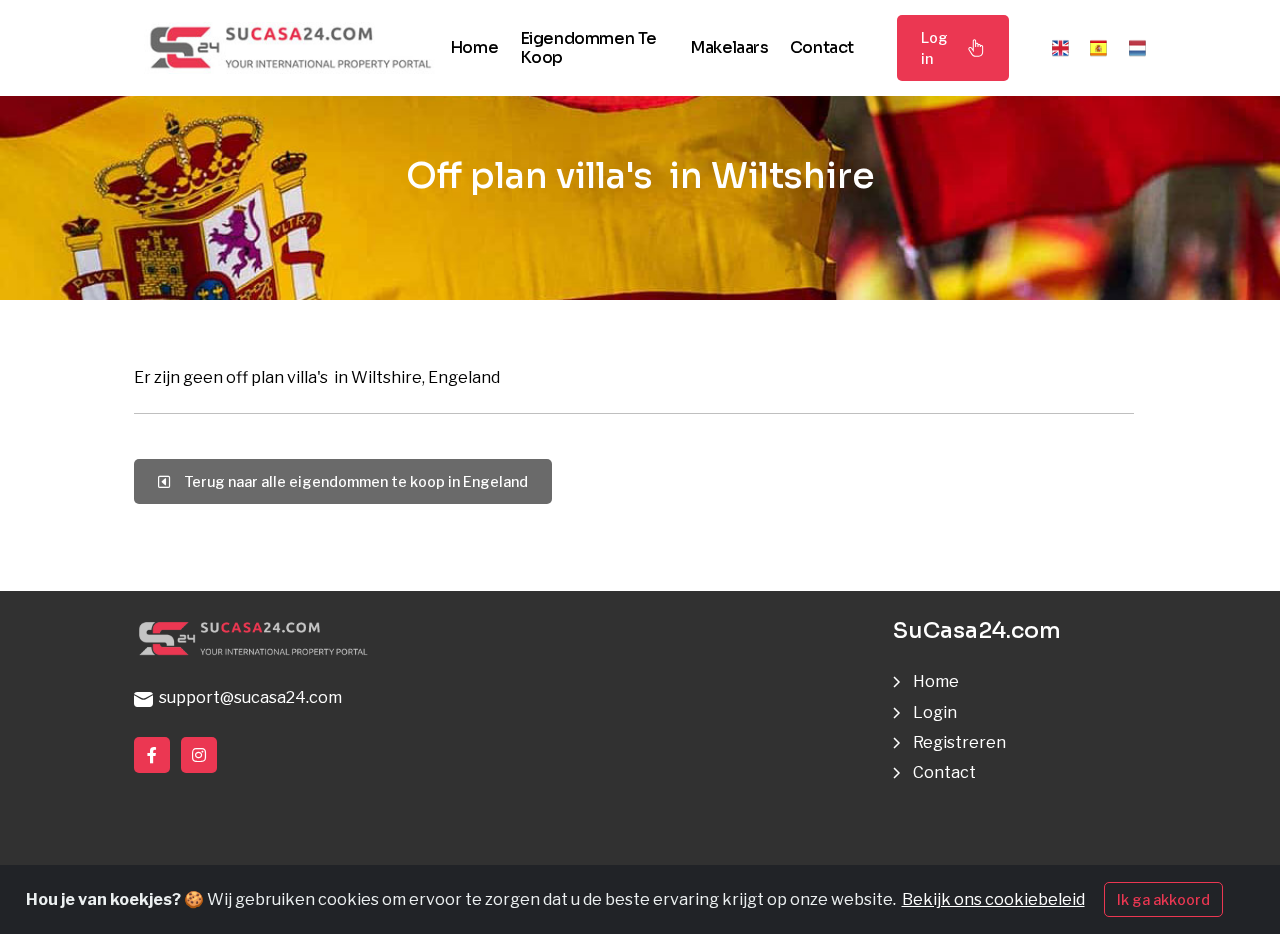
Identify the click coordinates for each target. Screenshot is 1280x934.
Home (474, 47)
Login (935, 712)
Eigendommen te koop (588, 48)
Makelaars (729, 47)
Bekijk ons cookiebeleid (993, 899)
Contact (822, 47)
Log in (934, 48)
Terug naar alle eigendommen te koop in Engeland (353, 481)
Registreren (959, 742)
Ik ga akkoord (1163, 899)
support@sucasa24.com (247, 697)
